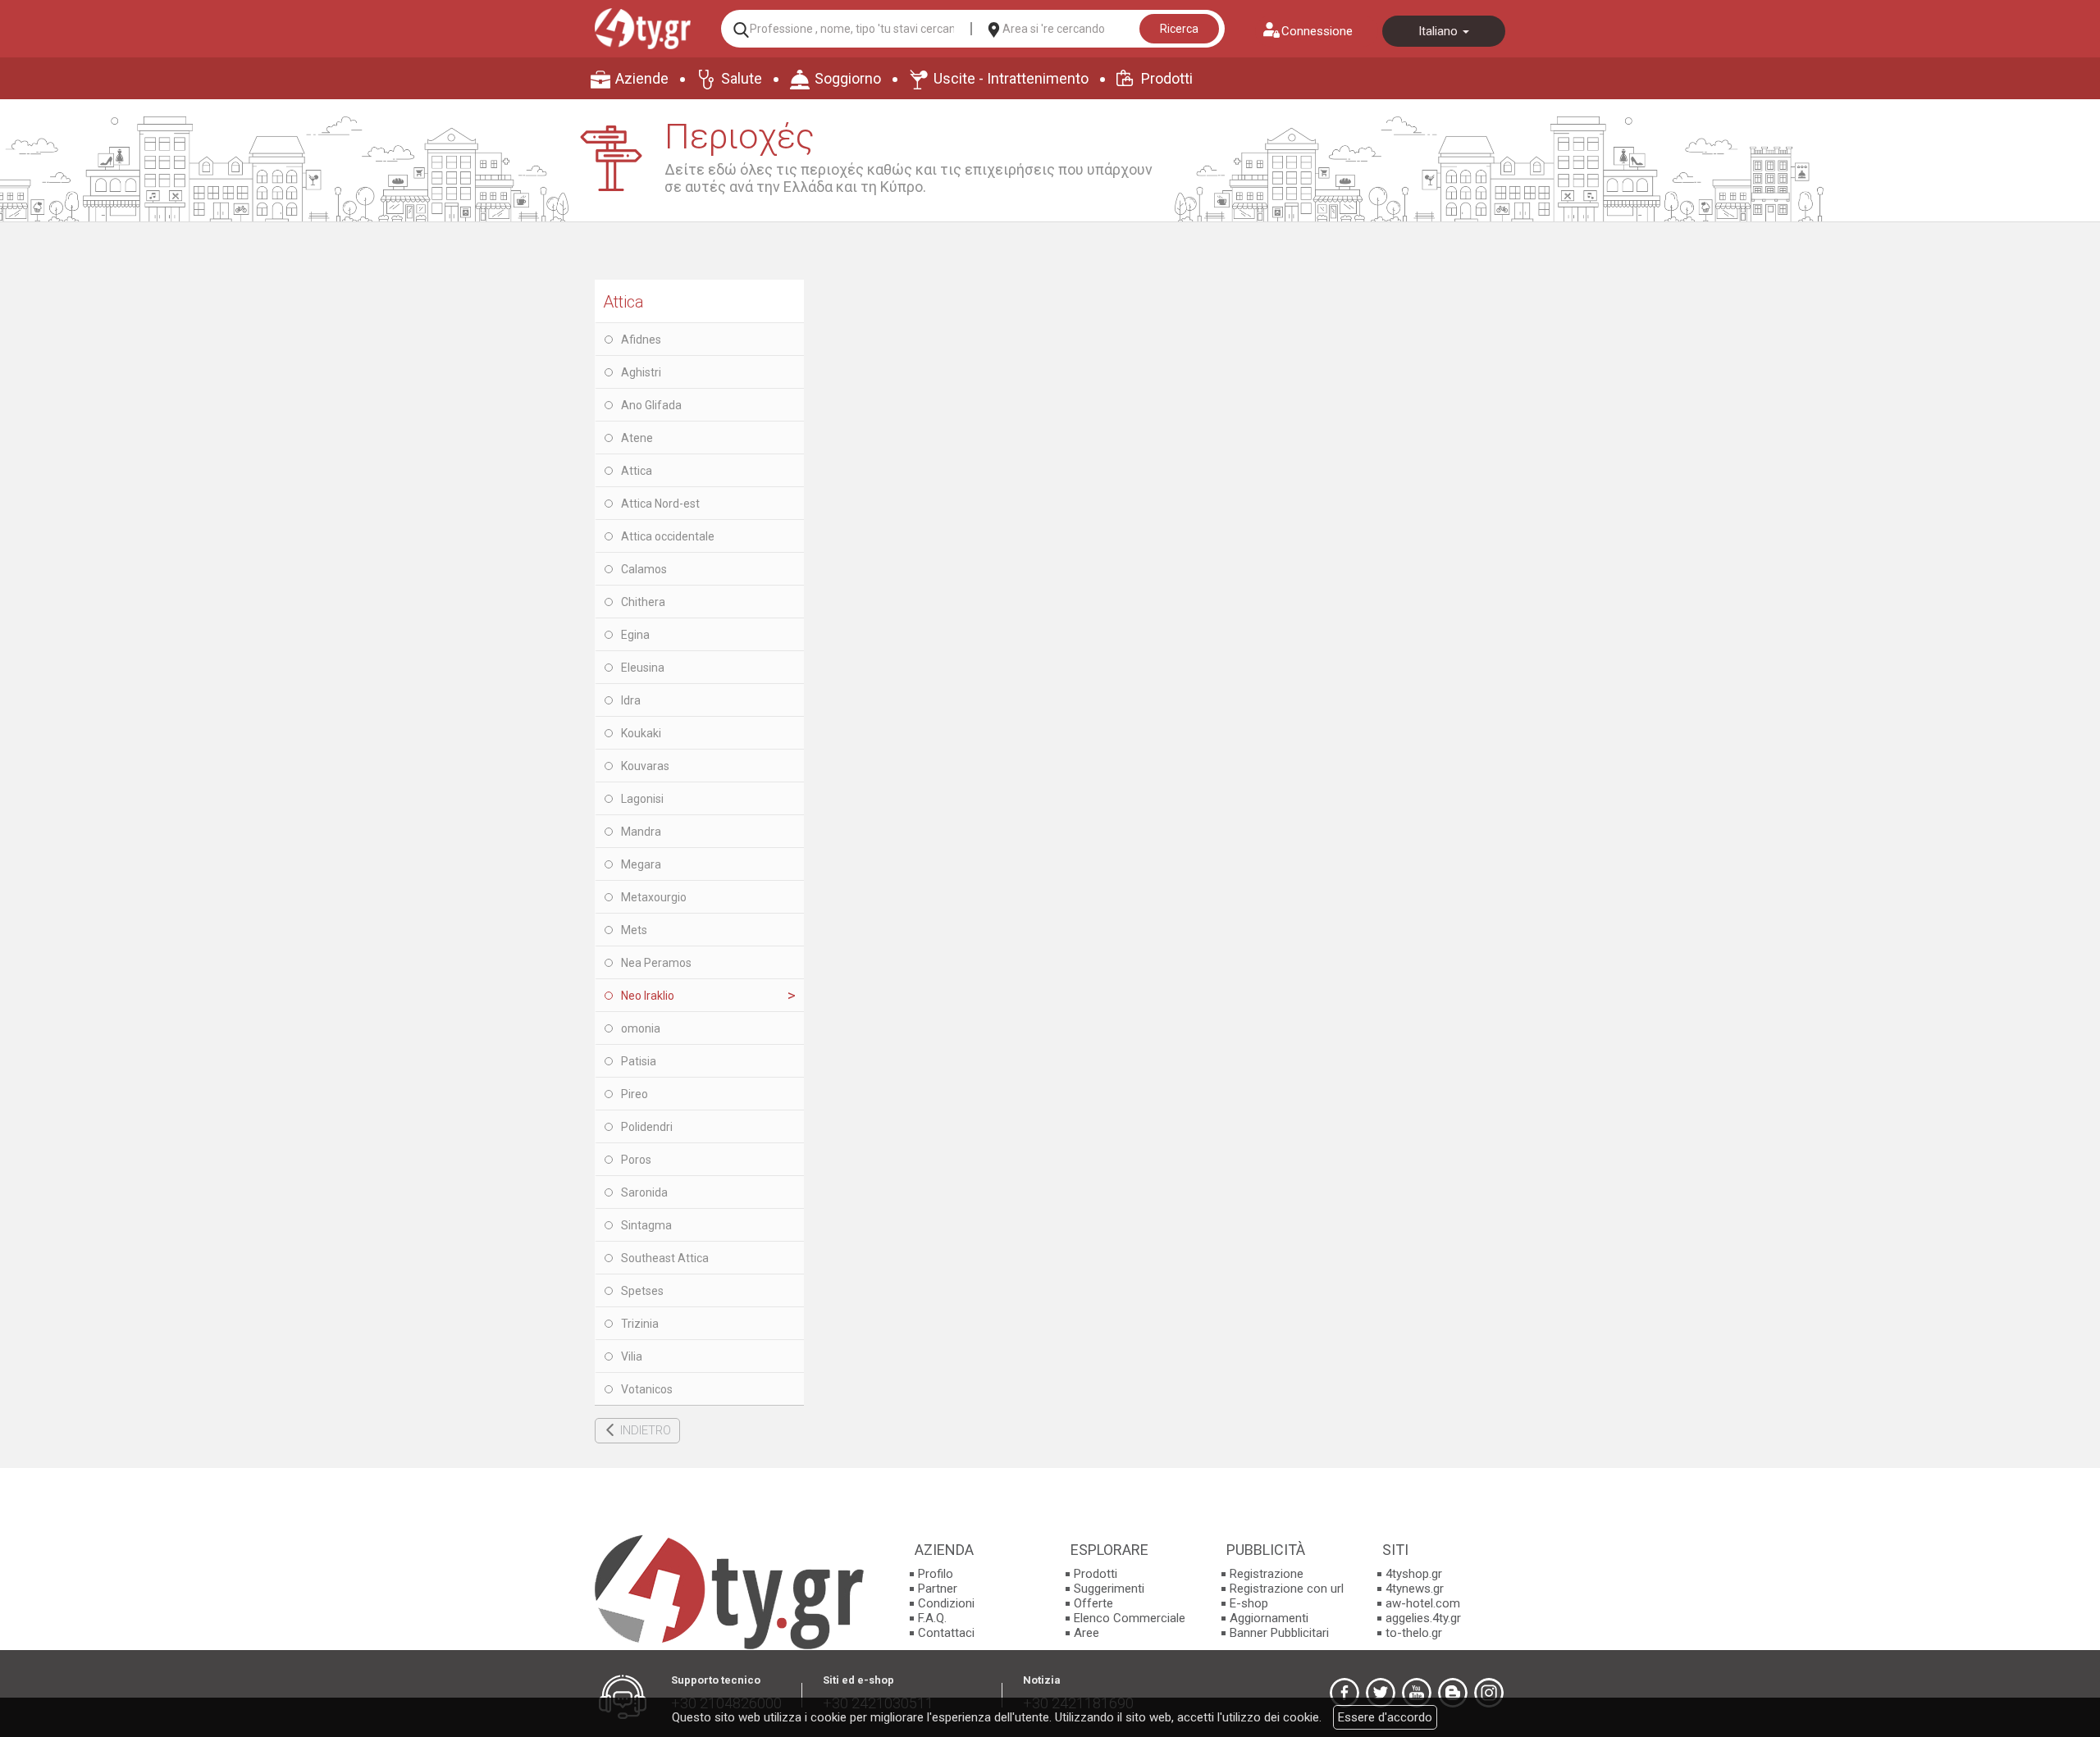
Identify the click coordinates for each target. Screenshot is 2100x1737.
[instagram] (1489, 1693)
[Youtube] (1417, 1693)
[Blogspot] (1453, 1693)
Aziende (642, 78)
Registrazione (1267, 1574)
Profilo (936, 1574)
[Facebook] (1344, 1693)
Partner (938, 1589)
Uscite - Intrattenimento (1011, 78)
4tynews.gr (1415, 1589)
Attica (623, 302)
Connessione (1317, 31)
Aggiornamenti (1269, 1618)
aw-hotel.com (1423, 1603)
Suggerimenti (1109, 1589)
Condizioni (946, 1603)
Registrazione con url (1287, 1589)
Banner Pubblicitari (1279, 1633)
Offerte (1093, 1603)
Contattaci (946, 1633)
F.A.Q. (932, 1618)
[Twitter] (1381, 1693)
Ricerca (1179, 29)
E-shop (1249, 1603)
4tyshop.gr (1414, 1574)
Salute (742, 78)
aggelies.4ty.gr (1423, 1618)
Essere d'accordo (1385, 1717)
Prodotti (1167, 78)
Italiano (1440, 31)
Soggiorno (848, 78)
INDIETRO (646, 1430)
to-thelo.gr (1414, 1633)
